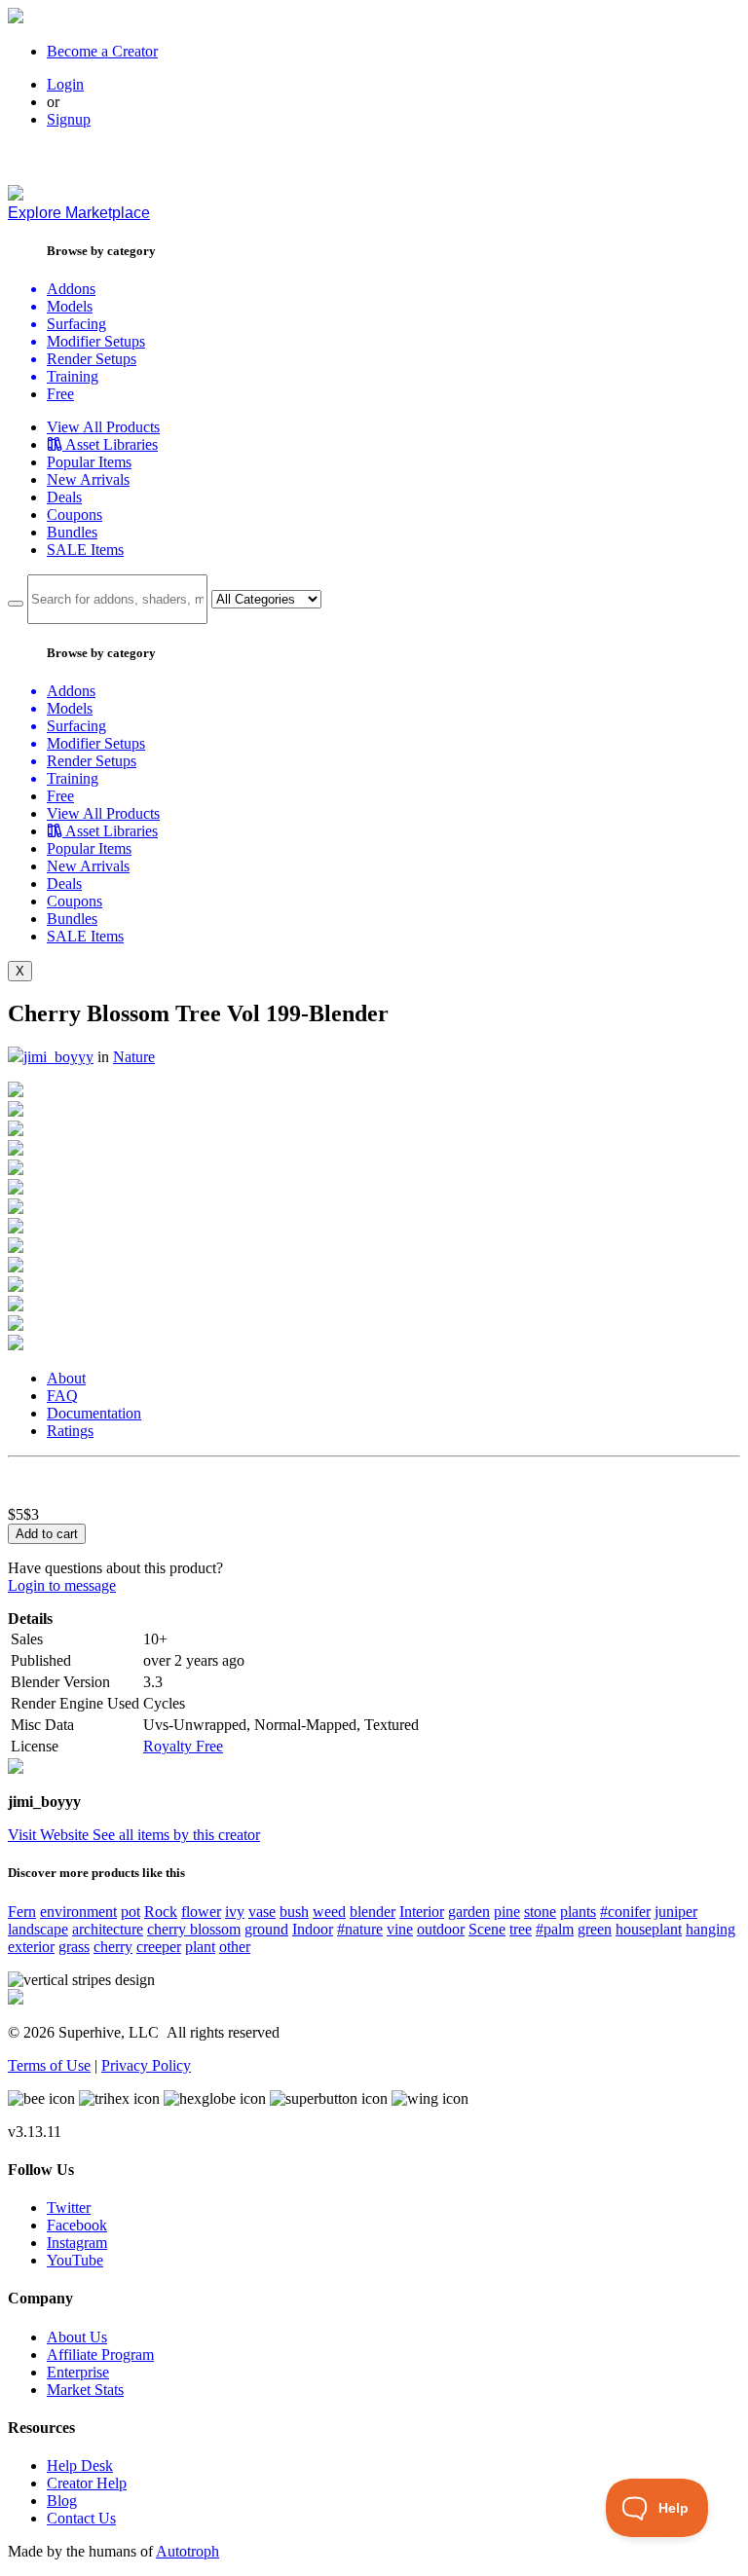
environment (78, 1912)
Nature (134, 1057)
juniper (676, 1912)
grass (74, 1947)
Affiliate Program (100, 2355)
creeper (159, 1947)
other (235, 1947)
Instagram (77, 2243)
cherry (113, 1947)
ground (266, 1929)
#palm (555, 1929)
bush (294, 1912)
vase (262, 1912)
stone (540, 1912)
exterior (31, 1947)
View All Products (103, 427)
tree (521, 1929)
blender (373, 1912)
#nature (360, 1929)
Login (65, 84)
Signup (69, 119)
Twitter (69, 2208)
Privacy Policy (146, 2065)
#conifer (625, 1912)
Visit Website (50, 1835)
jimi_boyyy (58, 1057)
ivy (235, 1912)
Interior (422, 1912)
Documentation (94, 1413)
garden (469, 1912)
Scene (487, 1929)
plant (200, 1947)
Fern (22, 1912)
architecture (108, 1929)
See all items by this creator (176, 1835)
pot (131, 1912)
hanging (711, 1929)
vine (400, 1929)
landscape (38, 1929)
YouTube (75, 2260)
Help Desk (80, 2466)
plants (578, 1912)
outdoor (441, 1929)
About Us (77, 2337)
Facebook (77, 2225)
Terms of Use (49, 2065)
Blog (62, 2501)
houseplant (649, 1929)
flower (201, 1912)
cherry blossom (194, 1929)
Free (60, 394)
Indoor (313, 1929)
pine (507, 1912)
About (66, 1378)
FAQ (62, 1396)
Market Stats (85, 2390)
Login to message (62, 1585)
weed (329, 1912)
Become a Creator (102, 51)
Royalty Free (183, 1746)
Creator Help (87, 2483)
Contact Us (81, 2518)
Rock (161, 1912)
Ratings (70, 1431)
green (595, 1929)
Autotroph (187, 2551)
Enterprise (78, 2372)
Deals (64, 497)
